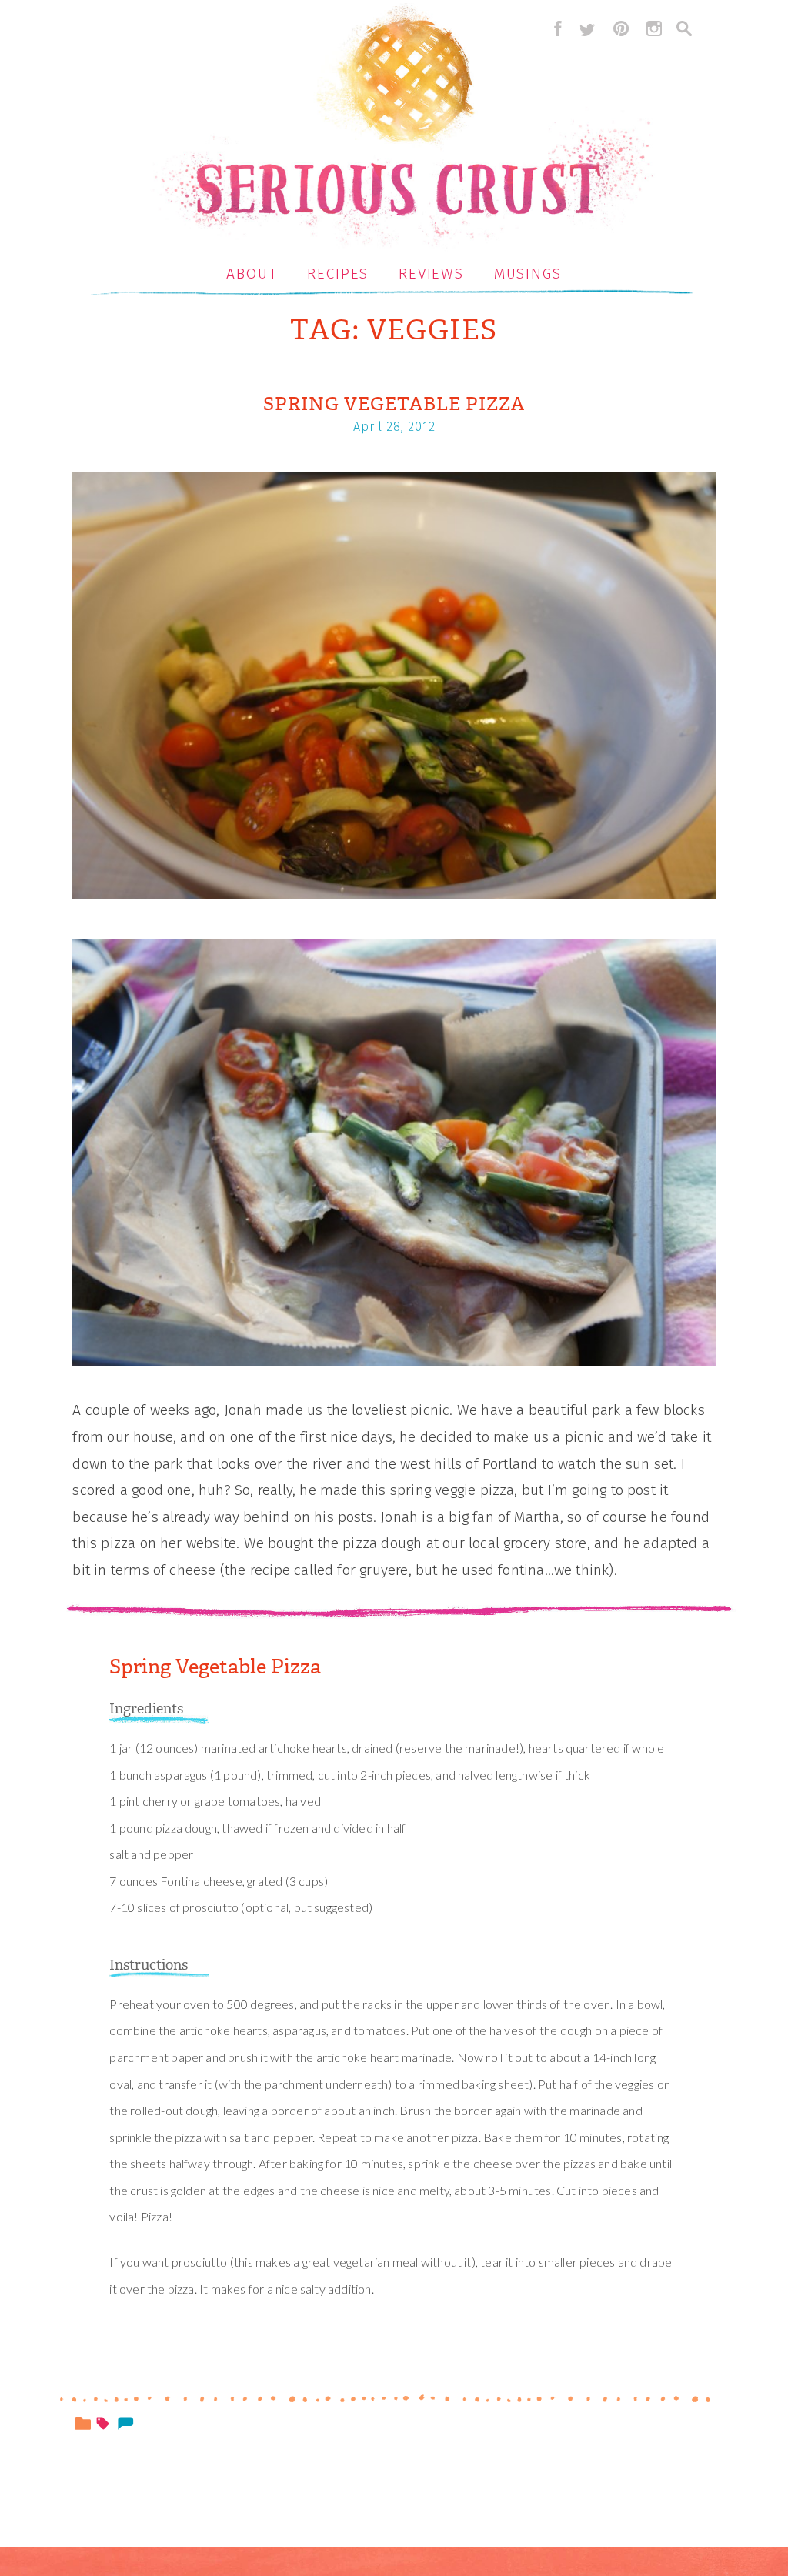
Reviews (431, 274)
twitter (587, 28)
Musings (528, 274)
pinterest (621, 28)
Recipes (338, 274)
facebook (554, 28)
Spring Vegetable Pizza (394, 404)
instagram (654, 28)
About (252, 274)
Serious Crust (402, 128)
